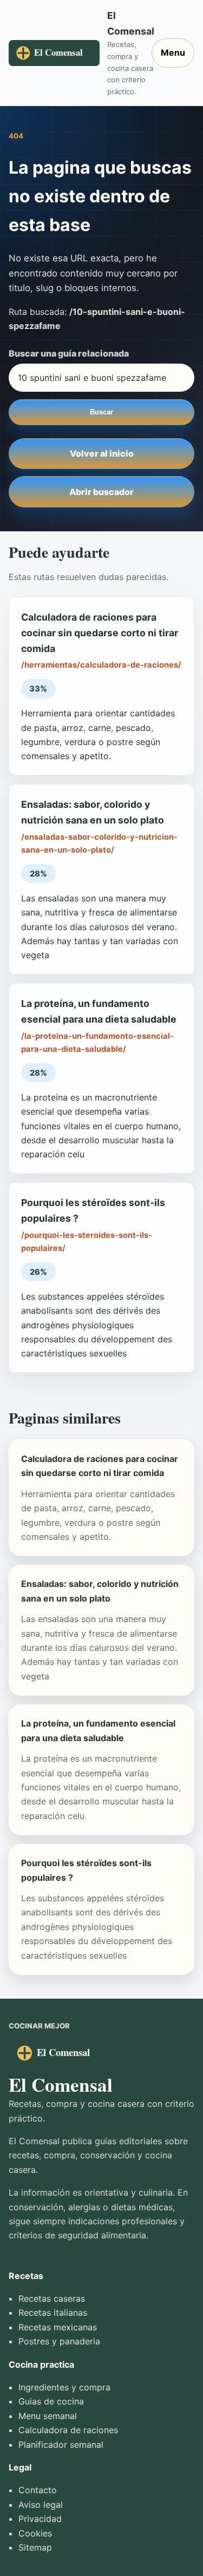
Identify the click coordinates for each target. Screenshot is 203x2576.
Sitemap (35, 2547)
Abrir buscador (101, 492)
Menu (173, 52)
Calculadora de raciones (68, 2430)
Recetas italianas (53, 2313)
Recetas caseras (52, 2298)
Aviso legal (41, 2505)
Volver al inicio (102, 453)
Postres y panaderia (59, 2341)
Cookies (35, 2533)
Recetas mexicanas (58, 2327)
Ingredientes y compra (64, 2387)
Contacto (38, 2490)
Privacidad (40, 2519)
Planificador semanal (61, 2445)
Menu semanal (48, 2416)
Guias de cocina (51, 2401)
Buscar (101, 412)
